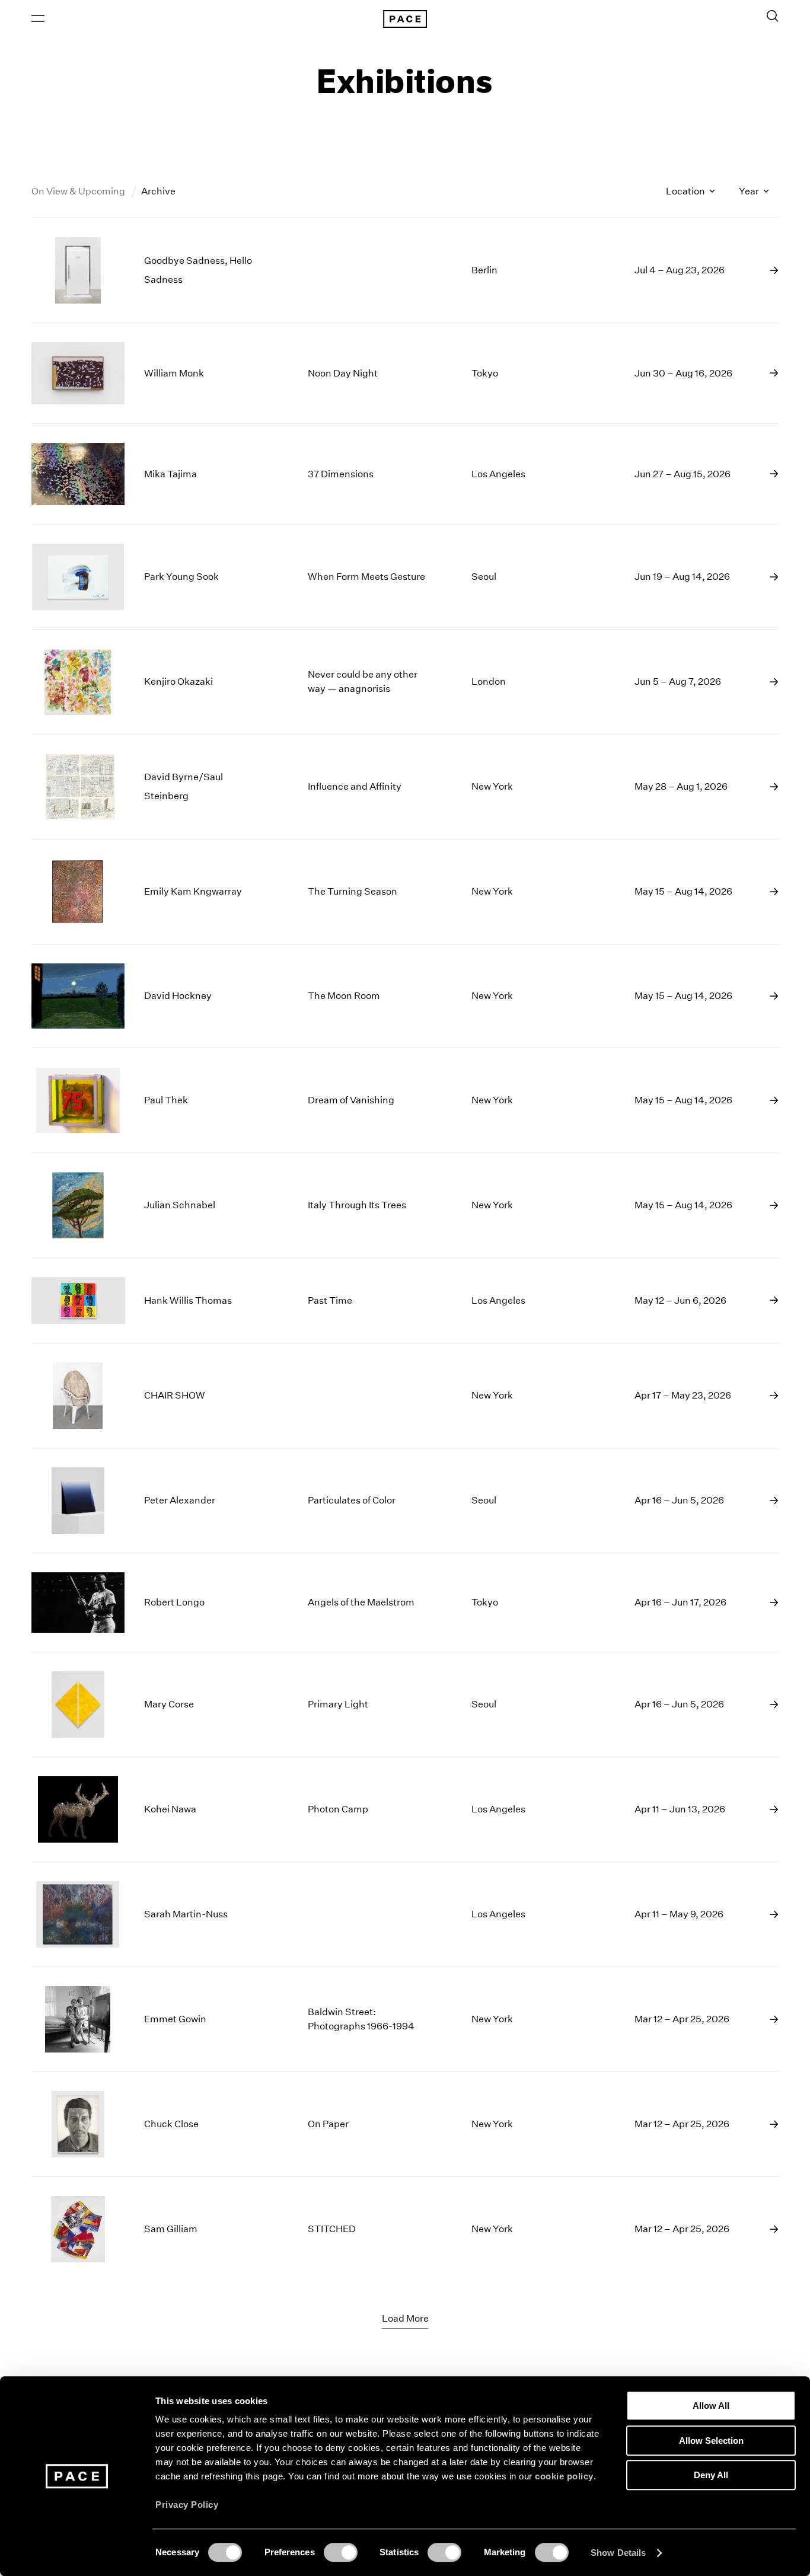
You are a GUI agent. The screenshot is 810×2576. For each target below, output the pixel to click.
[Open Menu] (38, 18)
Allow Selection (711, 2441)
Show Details (618, 2553)
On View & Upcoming (79, 191)
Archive (158, 191)
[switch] (341, 2552)
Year (750, 191)
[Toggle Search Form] (773, 16)
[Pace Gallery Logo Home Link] (405, 19)
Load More (405, 2318)
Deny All (711, 2475)
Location (686, 191)
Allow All (711, 2406)
